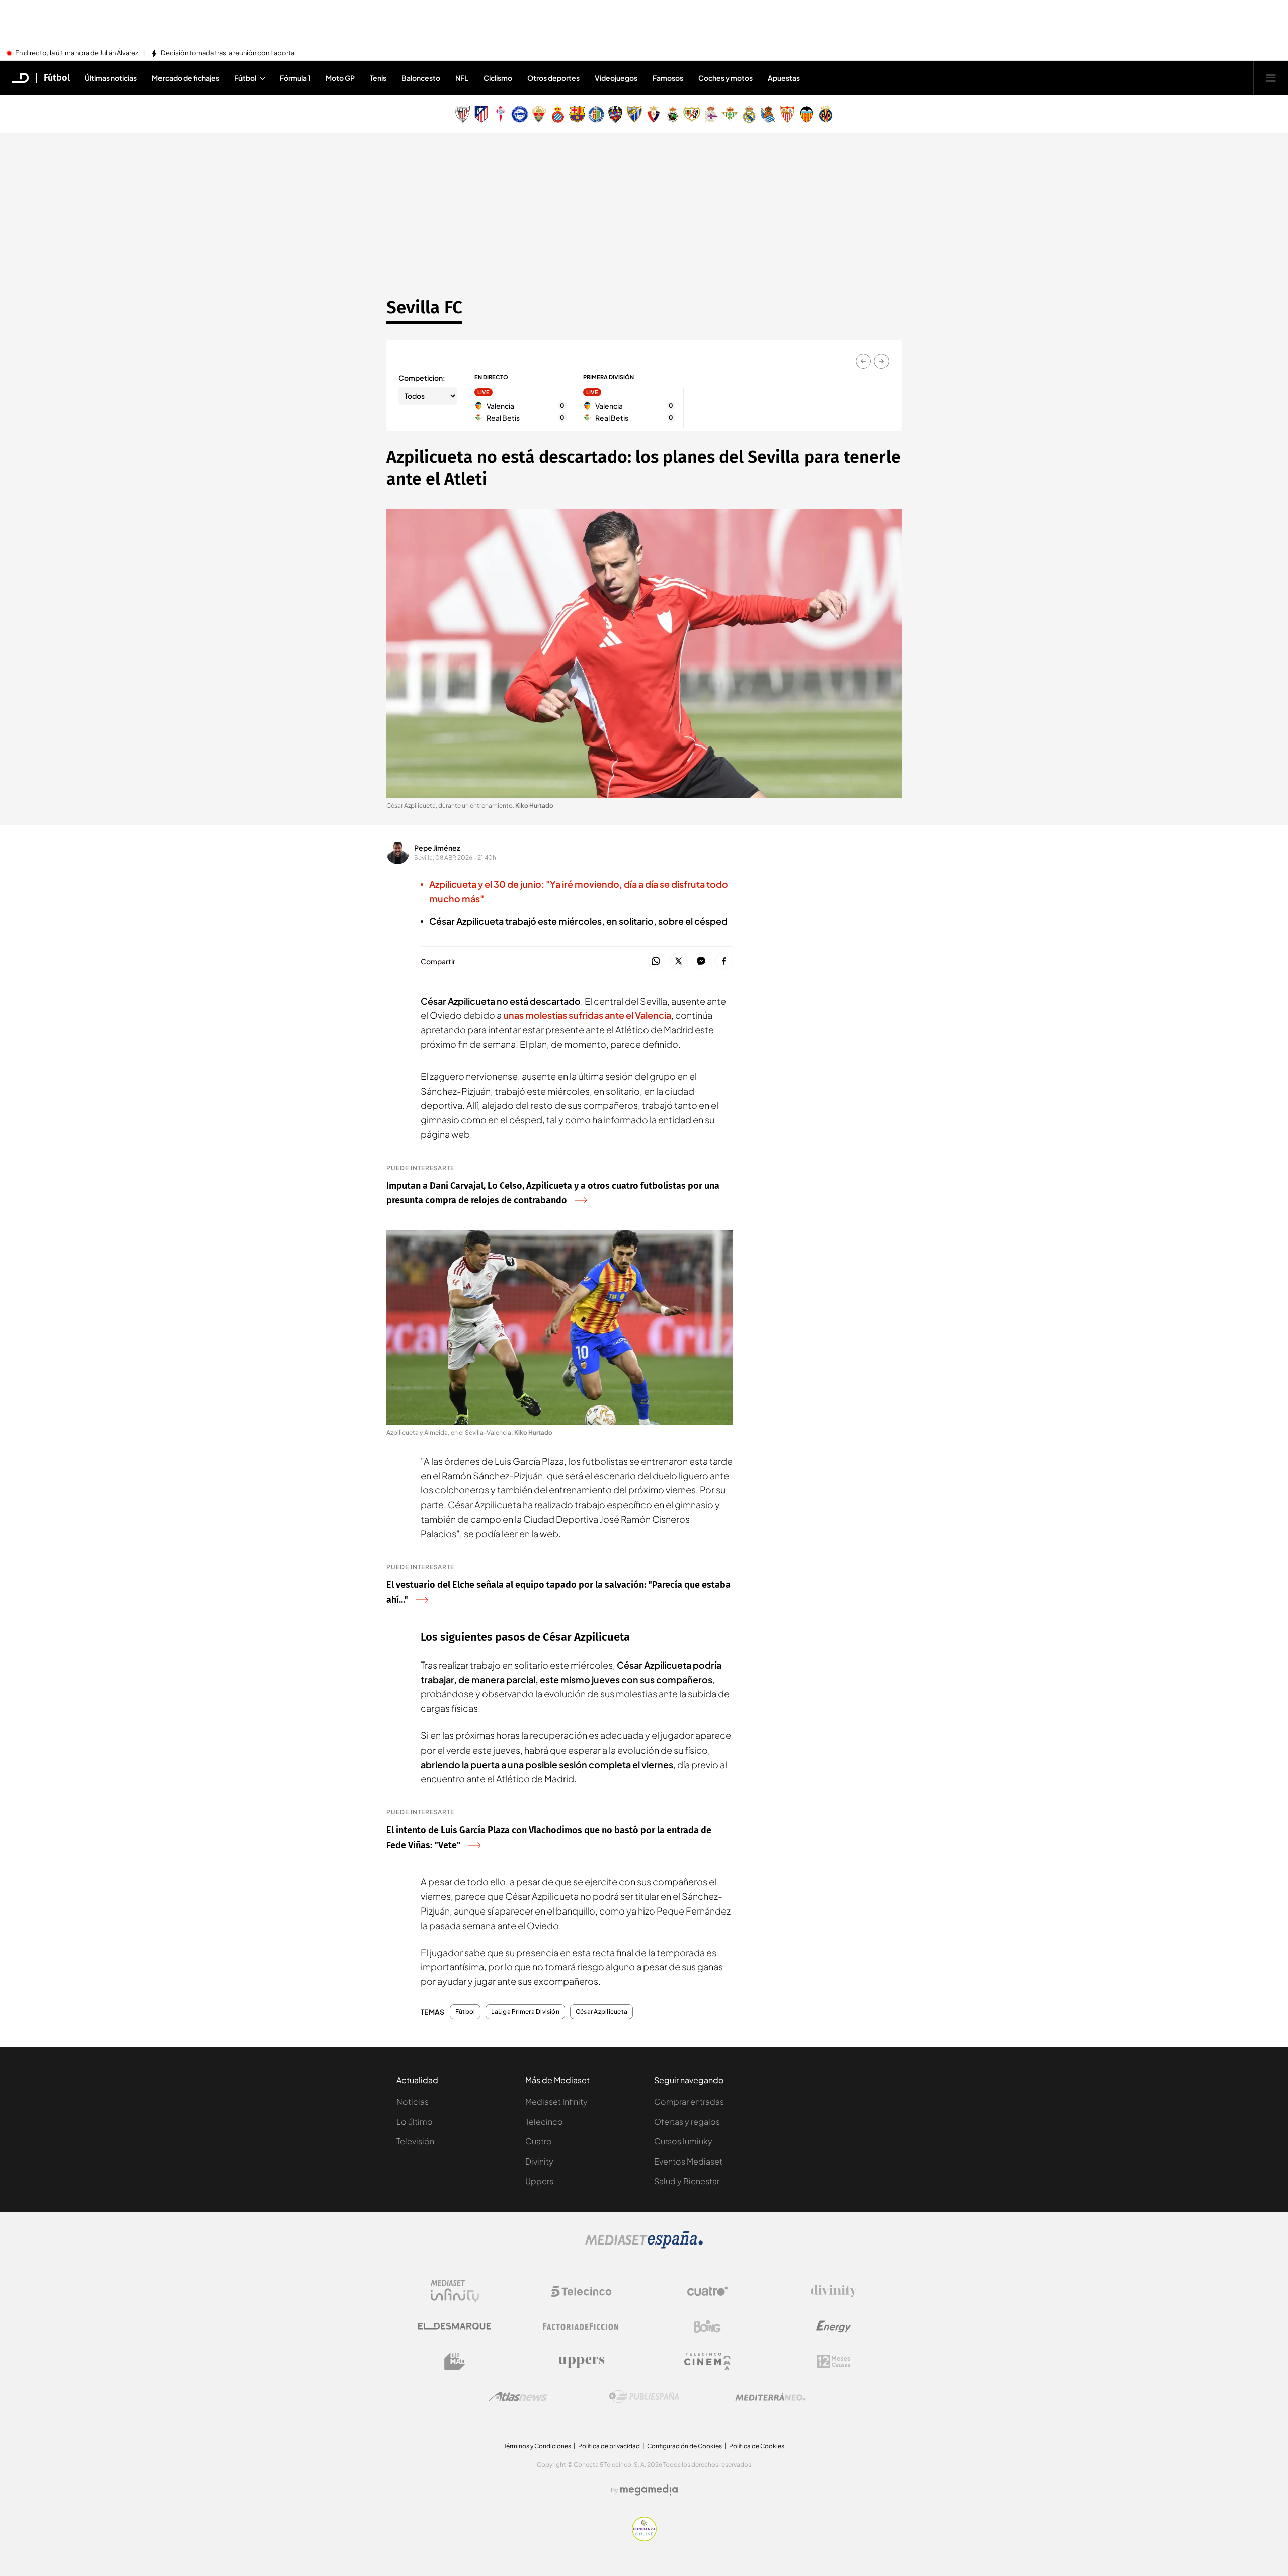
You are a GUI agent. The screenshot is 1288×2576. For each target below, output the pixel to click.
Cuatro (539, 2141)
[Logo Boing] (707, 2326)
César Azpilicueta (601, 2012)
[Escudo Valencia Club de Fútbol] (807, 114)
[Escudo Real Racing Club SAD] (673, 114)
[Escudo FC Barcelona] (577, 114)
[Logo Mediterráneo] (770, 2397)
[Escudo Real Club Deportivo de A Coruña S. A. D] (711, 114)
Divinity (539, 2161)
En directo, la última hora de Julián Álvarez (77, 53)
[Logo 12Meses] (833, 2361)
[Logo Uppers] (581, 2362)
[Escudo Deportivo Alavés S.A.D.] (520, 114)
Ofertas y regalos (687, 2122)
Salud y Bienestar (687, 2181)
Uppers (539, 2181)
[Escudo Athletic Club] (462, 114)
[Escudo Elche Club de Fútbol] (539, 114)
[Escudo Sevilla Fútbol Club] (787, 114)
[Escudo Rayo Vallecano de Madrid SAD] (692, 114)
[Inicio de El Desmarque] (21, 78)
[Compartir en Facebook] (724, 962)
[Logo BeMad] (455, 2362)
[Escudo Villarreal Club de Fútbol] (826, 114)
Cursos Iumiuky (683, 2141)
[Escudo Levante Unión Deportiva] (615, 114)
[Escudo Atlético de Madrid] (481, 114)
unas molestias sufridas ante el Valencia (587, 1015)
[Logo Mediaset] (644, 2246)
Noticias (413, 2101)
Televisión (415, 2141)
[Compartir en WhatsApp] (656, 962)
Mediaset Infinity (556, 2101)
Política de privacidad (609, 2446)
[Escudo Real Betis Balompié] (730, 114)
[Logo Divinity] (834, 2291)
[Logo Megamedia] (649, 2490)
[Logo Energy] (834, 2326)
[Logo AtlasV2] (518, 2397)
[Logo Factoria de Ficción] (581, 2326)
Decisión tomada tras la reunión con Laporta (227, 53)
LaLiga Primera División (525, 2012)
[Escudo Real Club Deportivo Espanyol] (558, 114)
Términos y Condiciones (537, 2446)
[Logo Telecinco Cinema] (707, 2361)
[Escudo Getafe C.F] (596, 114)
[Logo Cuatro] (707, 2291)
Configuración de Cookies (685, 2446)
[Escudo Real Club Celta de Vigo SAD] (501, 114)
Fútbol (57, 78)
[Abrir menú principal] (1271, 78)
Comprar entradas (689, 2101)
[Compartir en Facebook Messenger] (701, 962)
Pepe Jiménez (437, 848)
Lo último (415, 2122)
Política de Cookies (757, 2446)
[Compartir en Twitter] (678, 962)
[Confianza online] (644, 2538)
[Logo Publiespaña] (644, 2397)
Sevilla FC (424, 307)
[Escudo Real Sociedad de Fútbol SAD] (768, 114)
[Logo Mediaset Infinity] (455, 2291)
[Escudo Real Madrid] (749, 114)
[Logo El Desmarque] (455, 2326)
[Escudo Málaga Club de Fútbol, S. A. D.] (634, 114)
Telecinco (544, 2122)
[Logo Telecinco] (581, 2291)
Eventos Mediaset (688, 2161)
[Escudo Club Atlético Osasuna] (654, 114)
